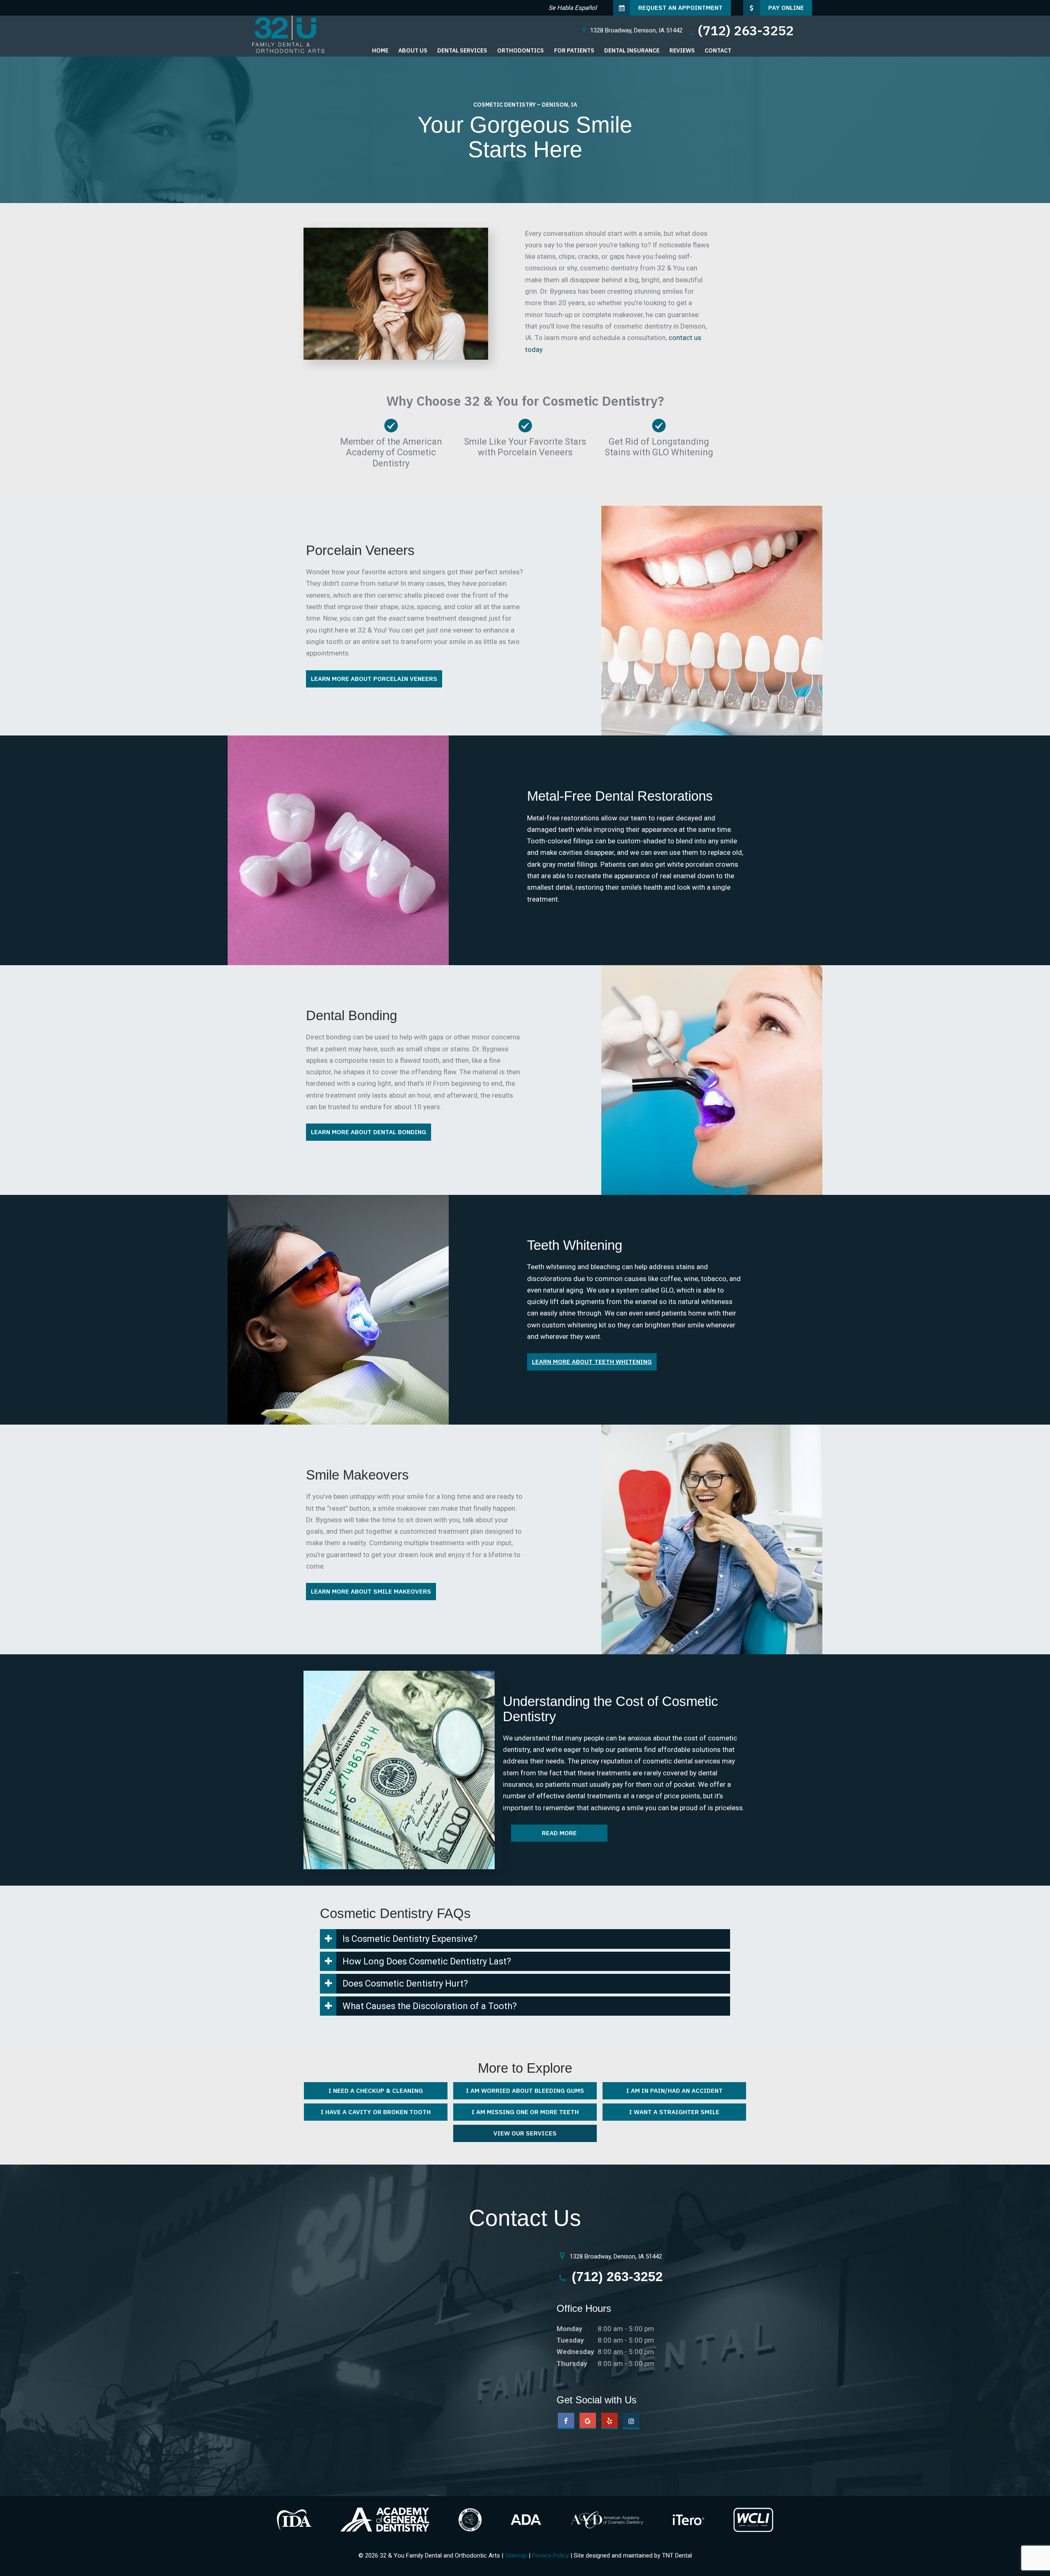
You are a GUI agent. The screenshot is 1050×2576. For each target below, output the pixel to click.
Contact (718, 50)
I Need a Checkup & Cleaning (376, 2091)
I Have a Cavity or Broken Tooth (376, 2112)
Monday (570, 2329)
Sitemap (516, 2555)
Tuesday (570, 2340)
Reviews (682, 50)
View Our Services (525, 2133)
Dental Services (462, 50)
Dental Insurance (632, 50)
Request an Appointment (680, 8)
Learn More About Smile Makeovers (371, 1591)
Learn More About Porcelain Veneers (374, 679)
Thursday (572, 2364)
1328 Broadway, (636, 30)
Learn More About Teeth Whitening (592, 1362)
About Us (413, 50)
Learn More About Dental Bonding (369, 1132)
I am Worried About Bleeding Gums (525, 2091)
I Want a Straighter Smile (674, 2112)
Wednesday (575, 2352)
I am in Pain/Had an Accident (675, 2091)
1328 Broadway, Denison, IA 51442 (615, 2256)
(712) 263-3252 (746, 30)
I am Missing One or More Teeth (525, 2112)
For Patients (574, 50)
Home (380, 50)
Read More (559, 1833)
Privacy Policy (550, 2555)
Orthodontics (520, 50)
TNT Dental (677, 2555)
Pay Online (786, 8)
